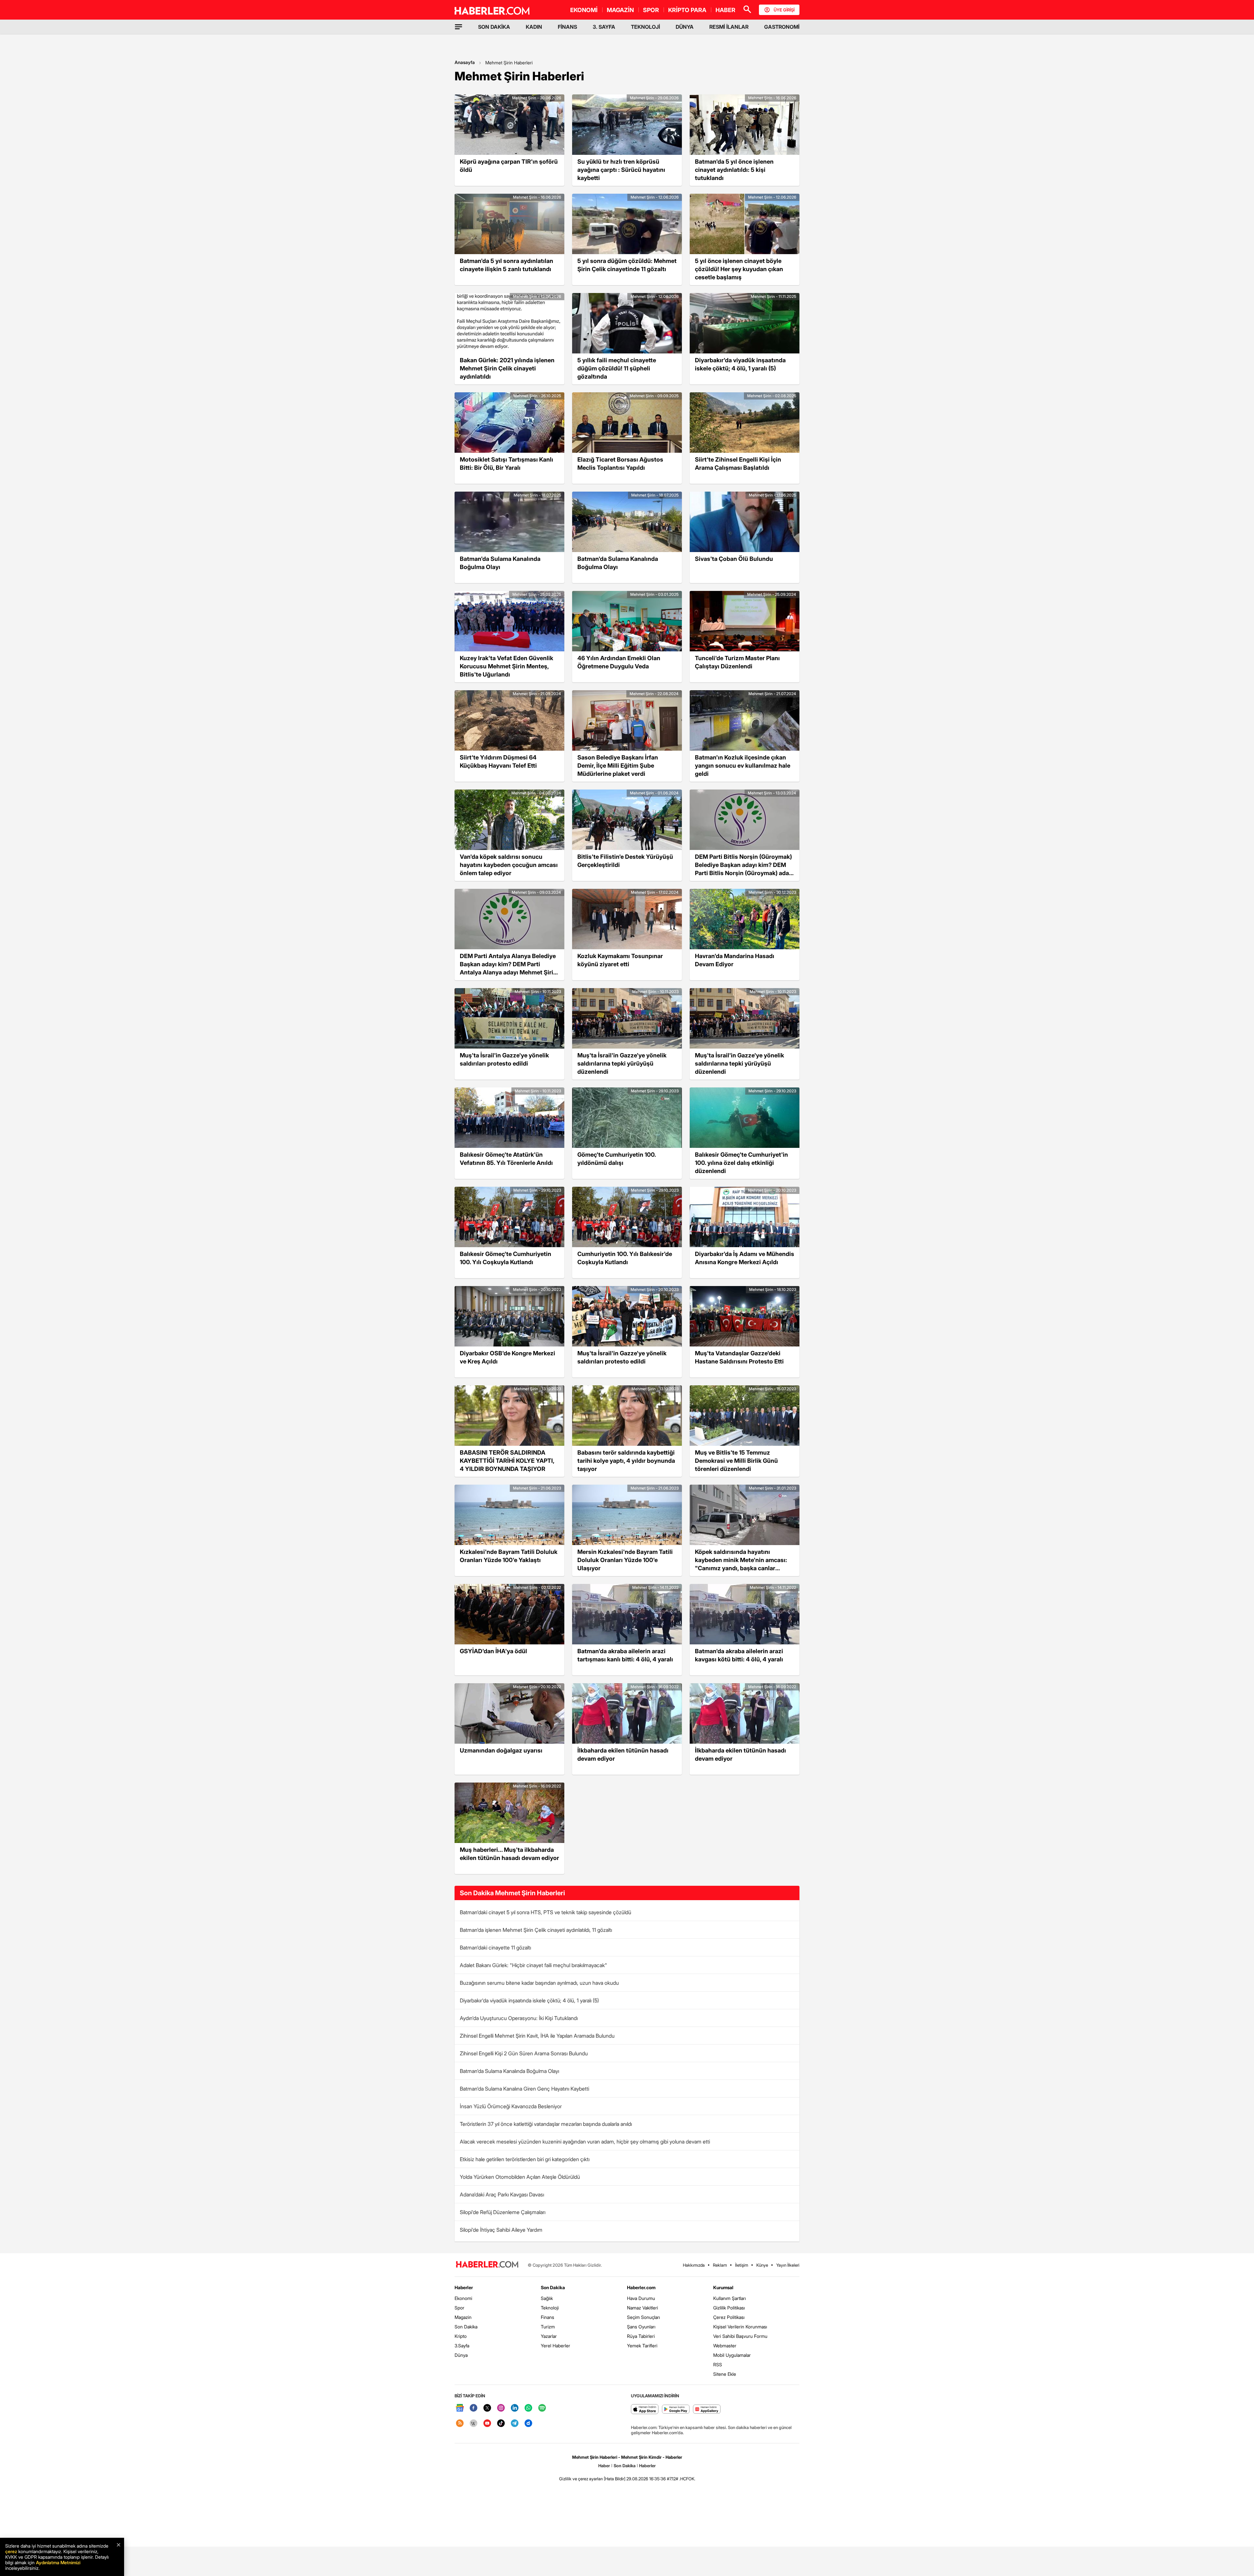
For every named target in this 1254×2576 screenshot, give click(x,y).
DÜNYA (685, 27)
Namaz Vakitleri (643, 2308)
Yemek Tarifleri (642, 2346)
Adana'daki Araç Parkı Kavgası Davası (502, 2194)
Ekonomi (463, 2298)
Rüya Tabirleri (641, 2336)
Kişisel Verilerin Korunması (740, 2327)
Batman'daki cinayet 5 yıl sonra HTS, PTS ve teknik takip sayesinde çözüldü (546, 1912)
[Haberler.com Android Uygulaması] (676, 2410)
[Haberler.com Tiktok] (501, 2424)
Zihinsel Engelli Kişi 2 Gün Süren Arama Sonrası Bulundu (524, 2053)
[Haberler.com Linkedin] (515, 2408)
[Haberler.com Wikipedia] (474, 2424)
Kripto (461, 2336)
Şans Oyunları (641, 2327)
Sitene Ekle (725, 2374)
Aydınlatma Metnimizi (58, 2562)
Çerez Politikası (729, 2317)
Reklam (720, 2265)
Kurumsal (723, 2287)
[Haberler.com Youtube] (487, 2424)
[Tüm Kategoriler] (458, 27)
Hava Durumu (641, 2298)
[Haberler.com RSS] (460, 2424)
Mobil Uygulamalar (732, 2355)
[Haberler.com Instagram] (501, 2408)
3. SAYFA (604, 27)
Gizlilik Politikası (729, 2308)
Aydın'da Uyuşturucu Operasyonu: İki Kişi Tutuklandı (519, 2018)
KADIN (534, 27)
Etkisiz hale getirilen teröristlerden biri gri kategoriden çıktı (525, 2159)
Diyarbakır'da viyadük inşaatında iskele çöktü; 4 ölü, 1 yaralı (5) (529, 2000)
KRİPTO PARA (687, 10)
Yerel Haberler (555, 2346)
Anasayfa (465, 62)
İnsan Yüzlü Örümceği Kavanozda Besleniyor (511, 2106)
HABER (725, 10)
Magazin (463, 2317)
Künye (762, 2265)
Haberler (464, 2287)
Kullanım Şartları (730, 2298)
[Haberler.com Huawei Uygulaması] (707, 2410)
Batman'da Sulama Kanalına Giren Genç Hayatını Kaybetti (524, 2089)
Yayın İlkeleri (788, 2265)
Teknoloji (550, 2308)
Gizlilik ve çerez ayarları (581, 2479)
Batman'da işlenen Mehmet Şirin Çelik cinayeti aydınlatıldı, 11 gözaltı (536, 1930)
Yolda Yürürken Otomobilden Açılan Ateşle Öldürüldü (520, 2177)
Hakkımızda (694, 2265)
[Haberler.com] (487, 2265)
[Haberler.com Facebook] (474, 2408)
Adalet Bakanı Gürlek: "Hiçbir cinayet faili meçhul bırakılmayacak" (533, 1965)
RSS (718, 2364)
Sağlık (547, 2298)
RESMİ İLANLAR (729, 27)
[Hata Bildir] (615, 2479)
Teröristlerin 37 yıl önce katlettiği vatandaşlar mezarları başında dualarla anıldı (546, 2124)
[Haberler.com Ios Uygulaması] (645, 2410)
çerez (11, 2551)
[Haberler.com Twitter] (487, 2408)
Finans (547, 2317)
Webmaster (725, 2346)
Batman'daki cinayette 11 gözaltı (495, 1948)
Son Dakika (466, 2327)
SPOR (651, 10)
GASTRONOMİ (782, 27)
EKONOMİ (584, 10)
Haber (604, 2466)
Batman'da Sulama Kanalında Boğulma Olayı (509, 2071)
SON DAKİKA (494, 27)
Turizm (548, 2327)
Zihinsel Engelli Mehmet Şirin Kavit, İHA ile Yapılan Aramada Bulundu (537, 2036)
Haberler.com (641, 2287)
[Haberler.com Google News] (460, 2408)
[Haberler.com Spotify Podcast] (542, 2408)
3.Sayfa (462, 2346)
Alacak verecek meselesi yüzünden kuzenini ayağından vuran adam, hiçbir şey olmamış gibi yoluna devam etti (585, 2142)
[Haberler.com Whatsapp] (528, 2408)
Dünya (461, 2355)
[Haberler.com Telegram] (515, 2424)
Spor (459, 2308)
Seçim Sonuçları (643, 2317)
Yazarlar (549, 2336)
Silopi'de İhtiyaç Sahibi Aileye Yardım (501, 2230)
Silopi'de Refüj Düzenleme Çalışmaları (503, 2212)
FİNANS (567, 27)
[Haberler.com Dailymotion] (528, 2424)
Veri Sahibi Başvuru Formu (740, 2336)
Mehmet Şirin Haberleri (509, 63)
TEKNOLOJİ (645, 27)
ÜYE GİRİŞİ (784, 10)
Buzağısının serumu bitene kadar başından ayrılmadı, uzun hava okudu (539, 1983)
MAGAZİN (620, 10)
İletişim (742, 2265)
